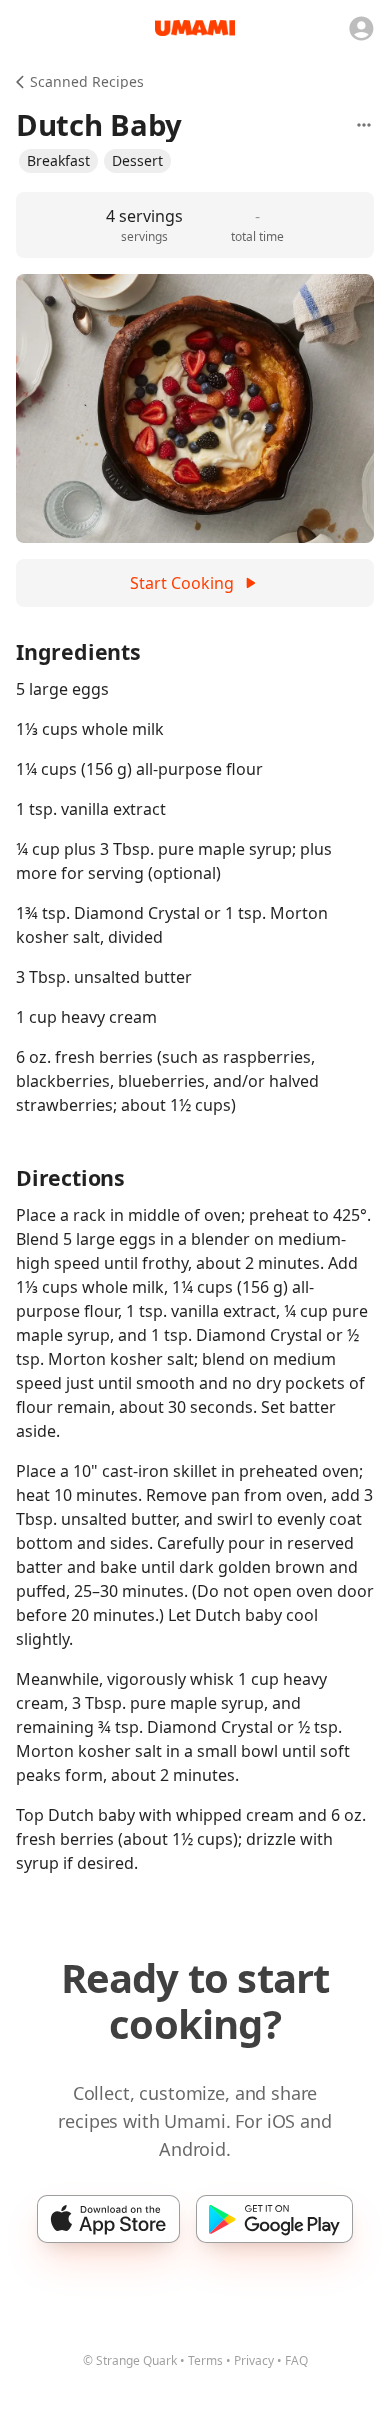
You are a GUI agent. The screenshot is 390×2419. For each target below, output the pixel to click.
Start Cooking (182, 583)
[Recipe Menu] (364, 125)
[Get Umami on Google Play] (274, 2219)
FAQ (296, 2360)
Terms (205, 2360)
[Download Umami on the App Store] (108, 2219)
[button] (58, 161)
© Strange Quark (130, 2360)
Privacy (254, 2360)
